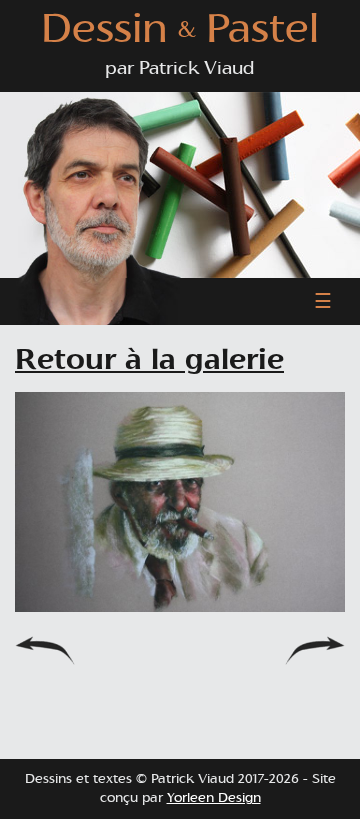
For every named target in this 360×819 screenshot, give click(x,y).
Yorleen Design (214, 798)
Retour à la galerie (149, 361)
